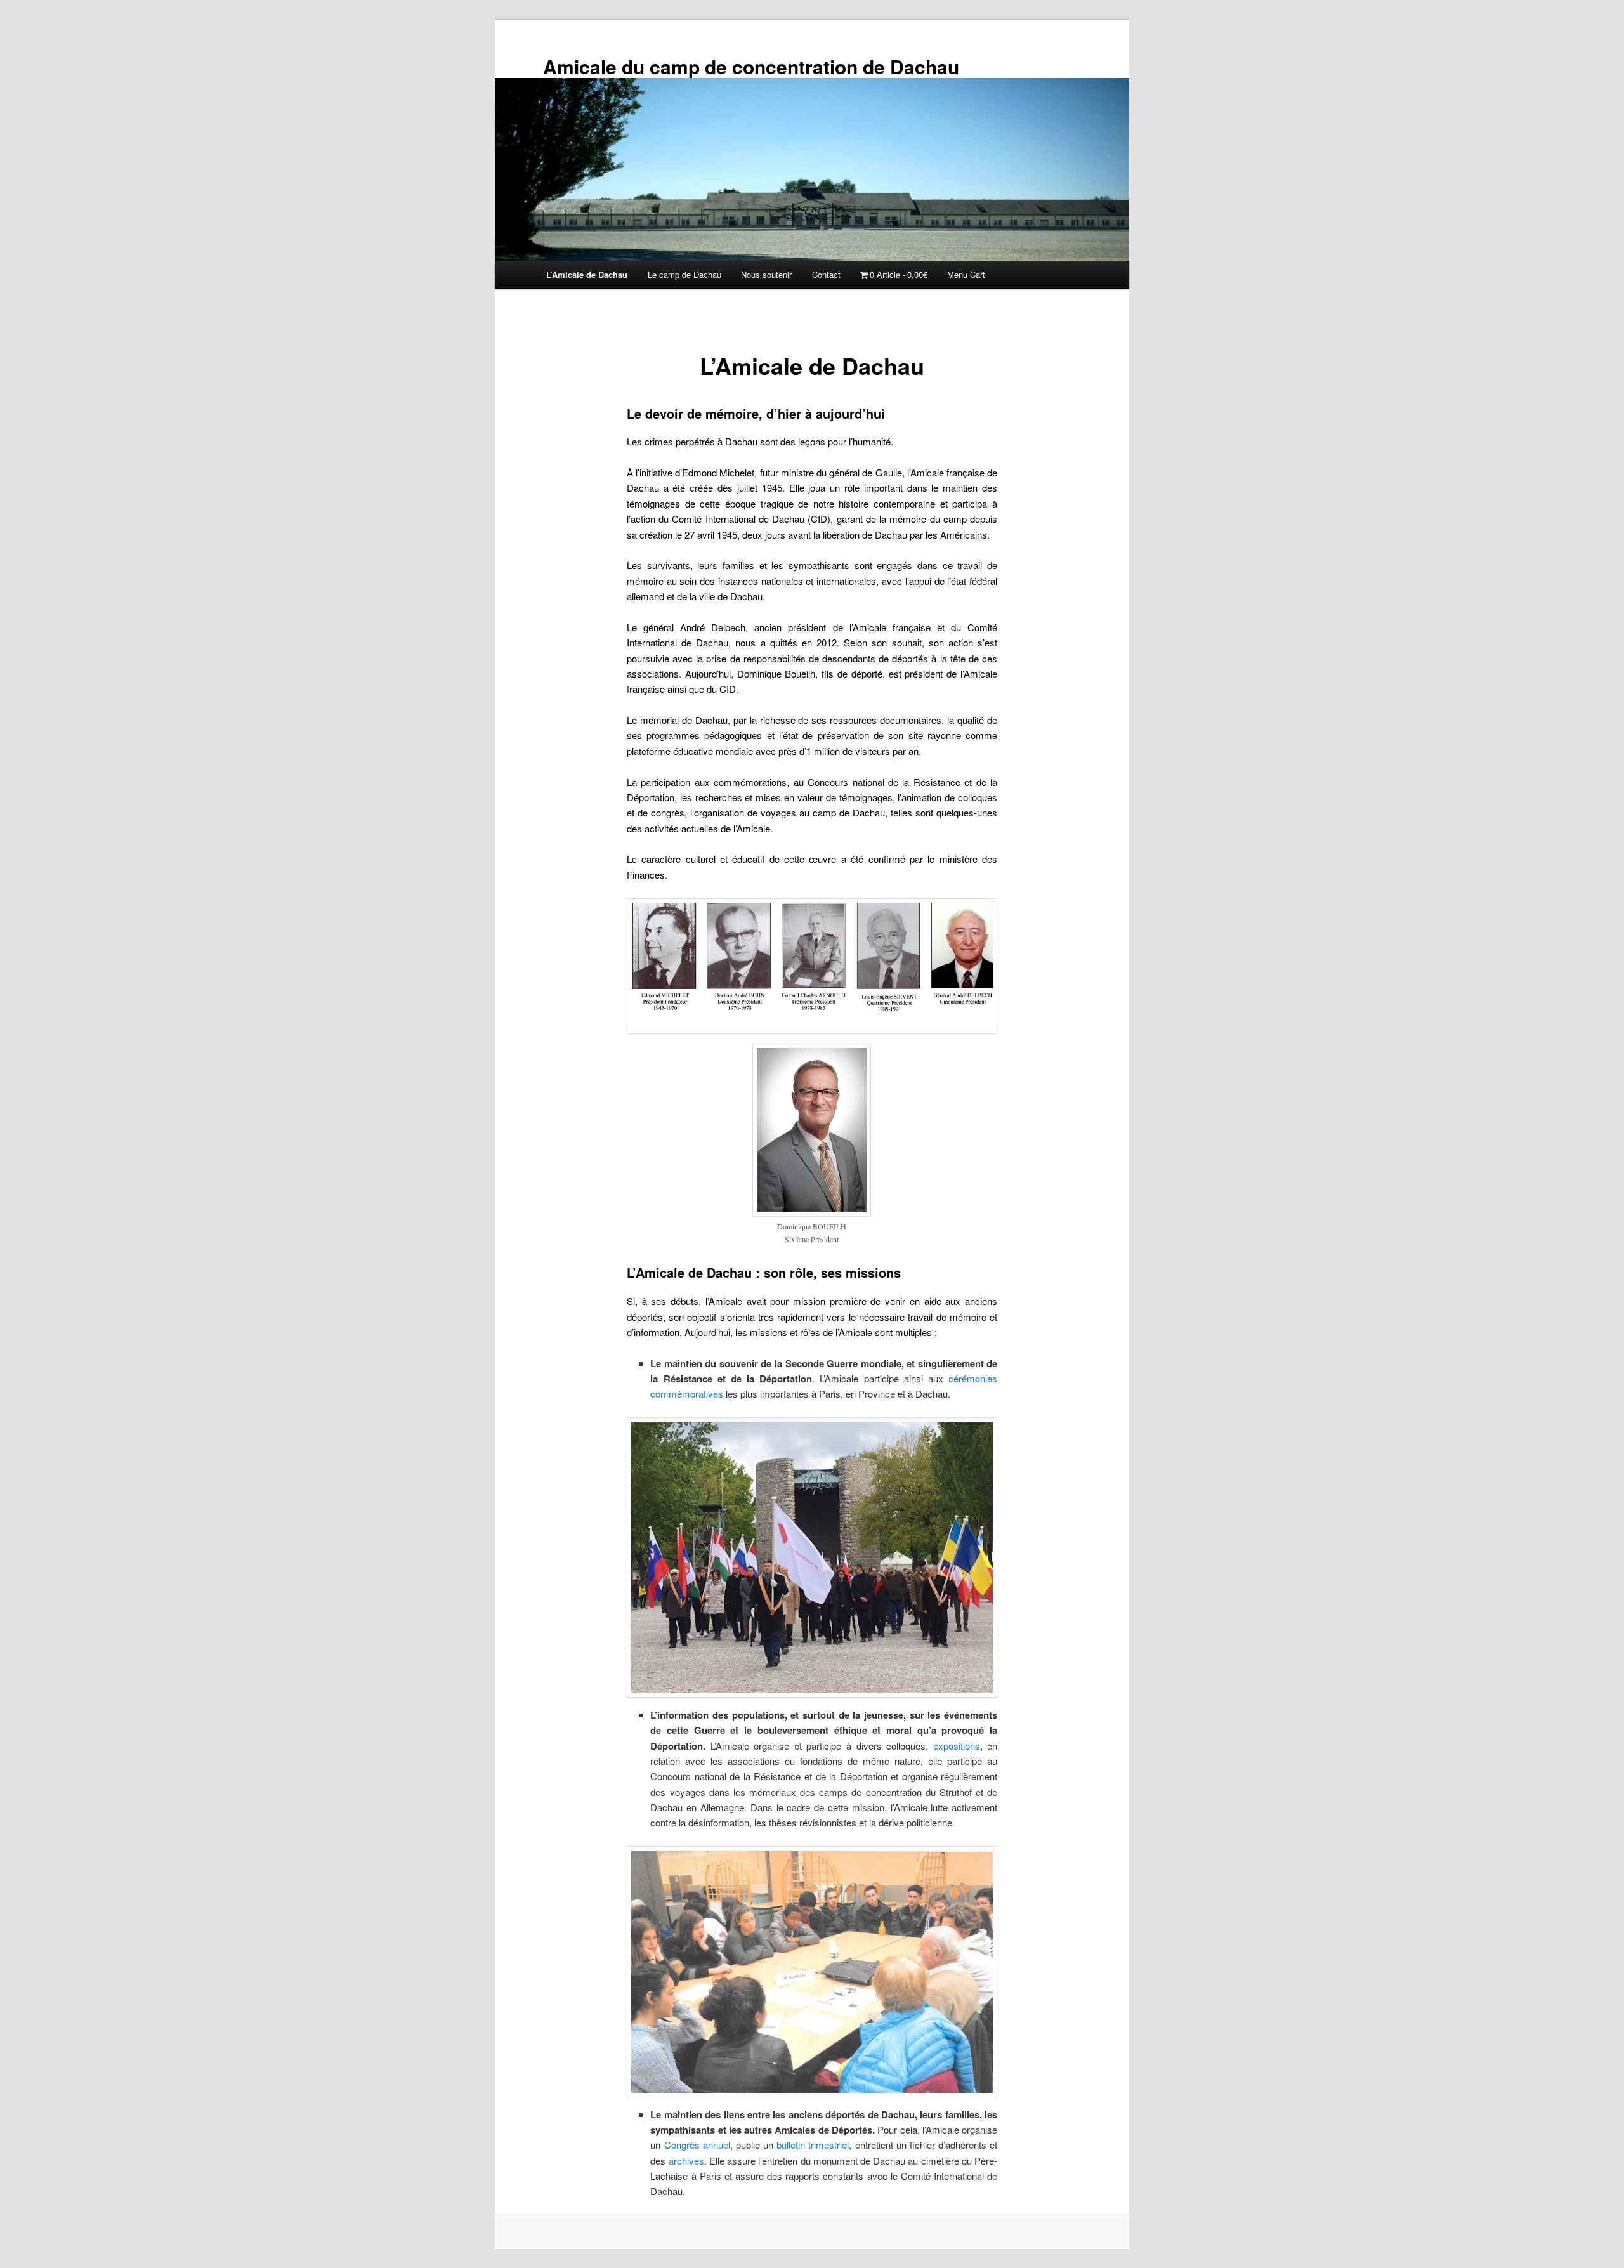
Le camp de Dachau (684, 274)
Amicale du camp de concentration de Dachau (751, 66)
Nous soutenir (766, 274)
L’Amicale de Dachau (587, 274)
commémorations (750, 782)
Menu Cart (966, 274)
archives (686, 2160)
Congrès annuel (697, 2145)
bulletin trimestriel (813, 2145)
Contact (826, 274)
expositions (957, 1746)
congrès (668, 812)
